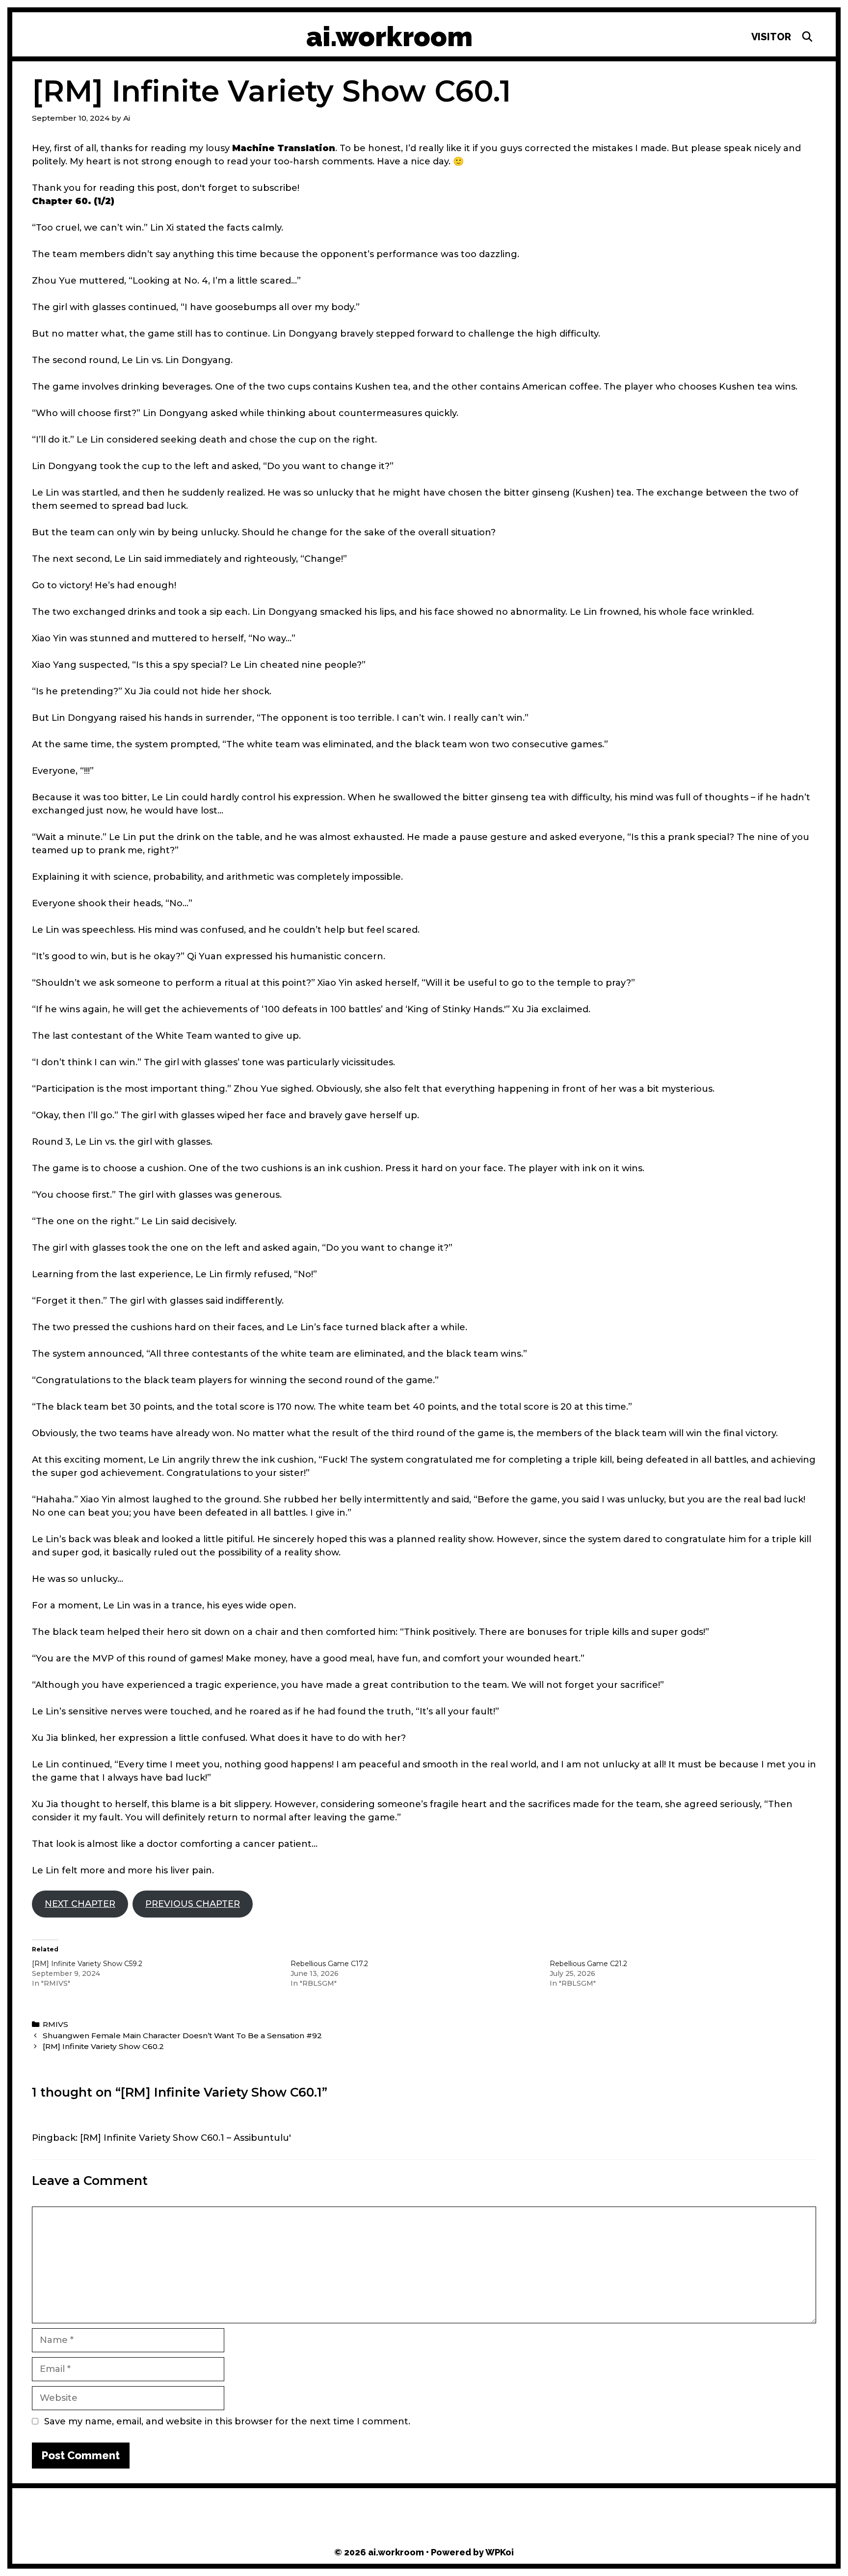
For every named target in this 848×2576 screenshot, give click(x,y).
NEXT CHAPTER (80, 1904)
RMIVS (55, 2024)
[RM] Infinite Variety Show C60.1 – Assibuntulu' (185, 2138)
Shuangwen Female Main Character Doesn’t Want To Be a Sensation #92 (182, 2036)
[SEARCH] (807, 37)
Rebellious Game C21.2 (588, 1964)
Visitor (771, 37)
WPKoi (500, 2552)
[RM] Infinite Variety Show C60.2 (103, 2046)
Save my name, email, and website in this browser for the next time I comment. (227, 2421)
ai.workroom (389, 37)
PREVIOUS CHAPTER (193, 1904)
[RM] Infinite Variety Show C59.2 (87, 1964)
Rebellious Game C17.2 (329, 1964)
